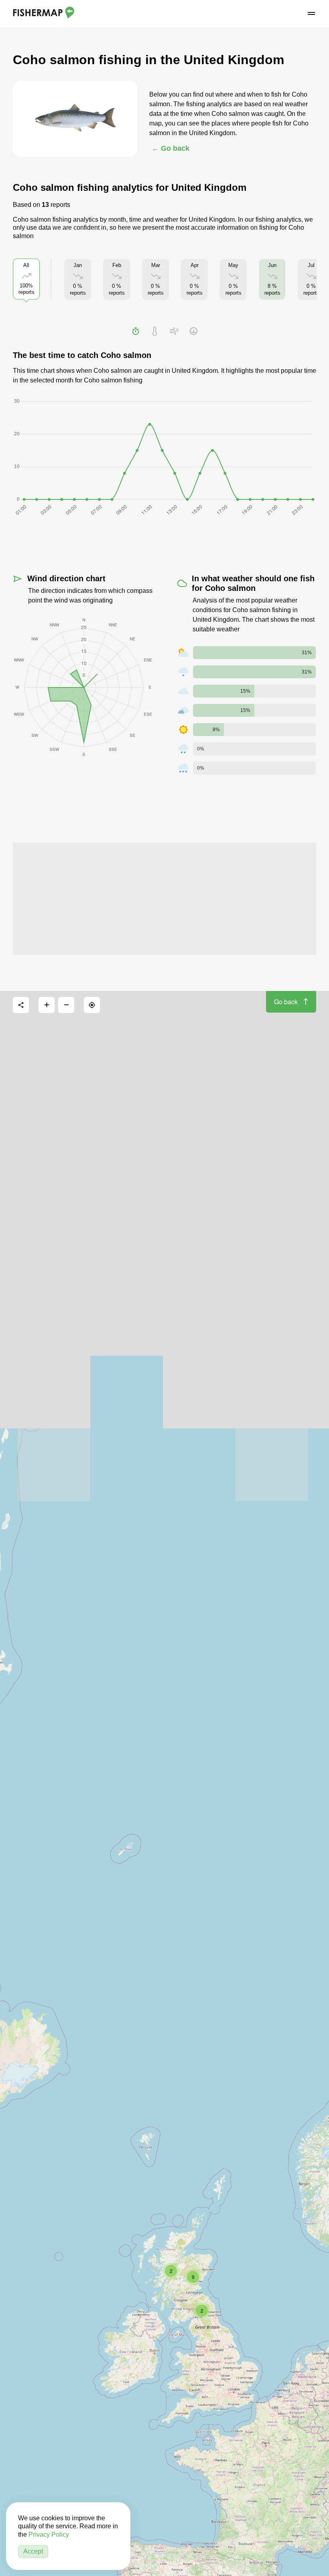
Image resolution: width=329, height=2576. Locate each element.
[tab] (136, 331)
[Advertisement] (164, 899)
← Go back (171, 148)
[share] (21, 1005)
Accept (33, 2551)
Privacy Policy (49, 2535)
